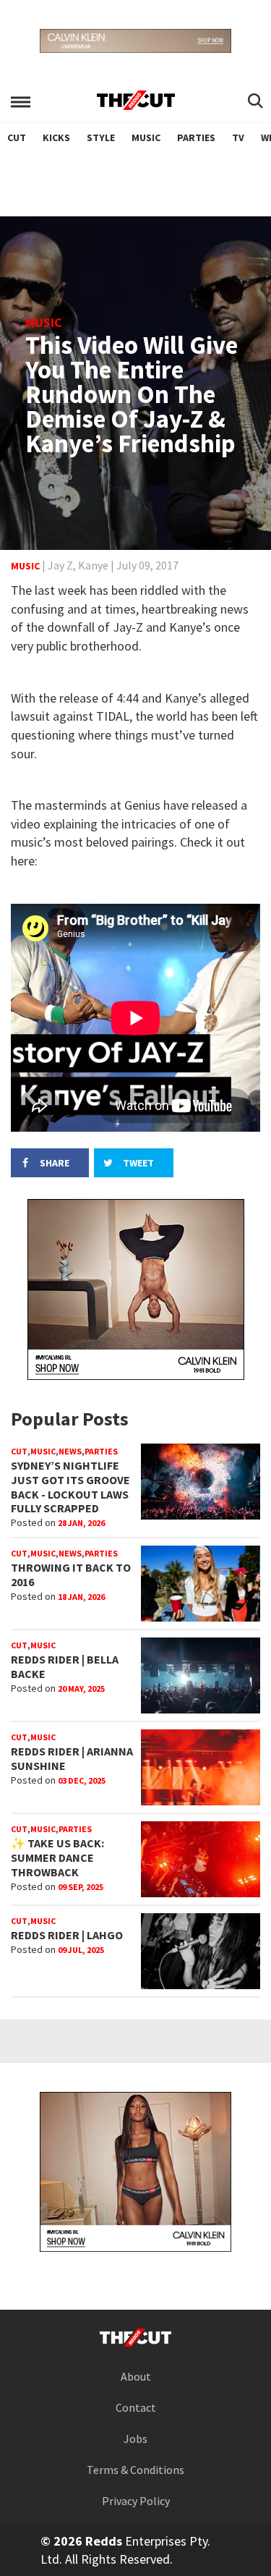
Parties (196, 137)
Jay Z (60, 565)
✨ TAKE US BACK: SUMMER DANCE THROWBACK (57, 1857)
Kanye (93, 565)
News (70, 1451)
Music (146, 137)
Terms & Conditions (135, 2470)
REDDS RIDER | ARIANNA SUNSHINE (72, 1758)
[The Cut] (136, 100)
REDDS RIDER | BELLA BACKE (65, 1666)
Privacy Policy (136, 2501)
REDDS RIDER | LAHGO (67, 1935)
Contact (136, 2407)
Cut (17, 137)
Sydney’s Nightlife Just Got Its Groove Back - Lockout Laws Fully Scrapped (70, 1487)
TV (238, 137)
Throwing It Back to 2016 (71, 1575)
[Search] (255, 102)
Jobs (135, 2439)
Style (101, 137)
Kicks (56, 137)
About (136, 2376)
